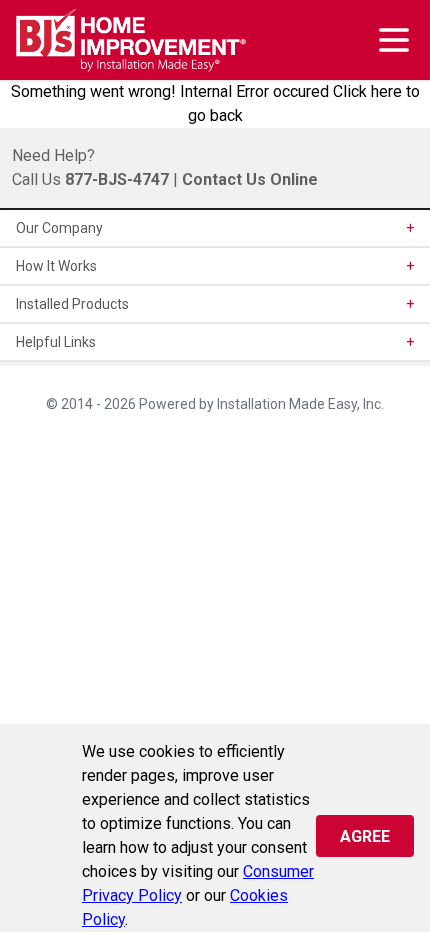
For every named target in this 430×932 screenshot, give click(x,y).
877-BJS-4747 (117, 179)
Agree (365, 836)
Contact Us (224, 179)
